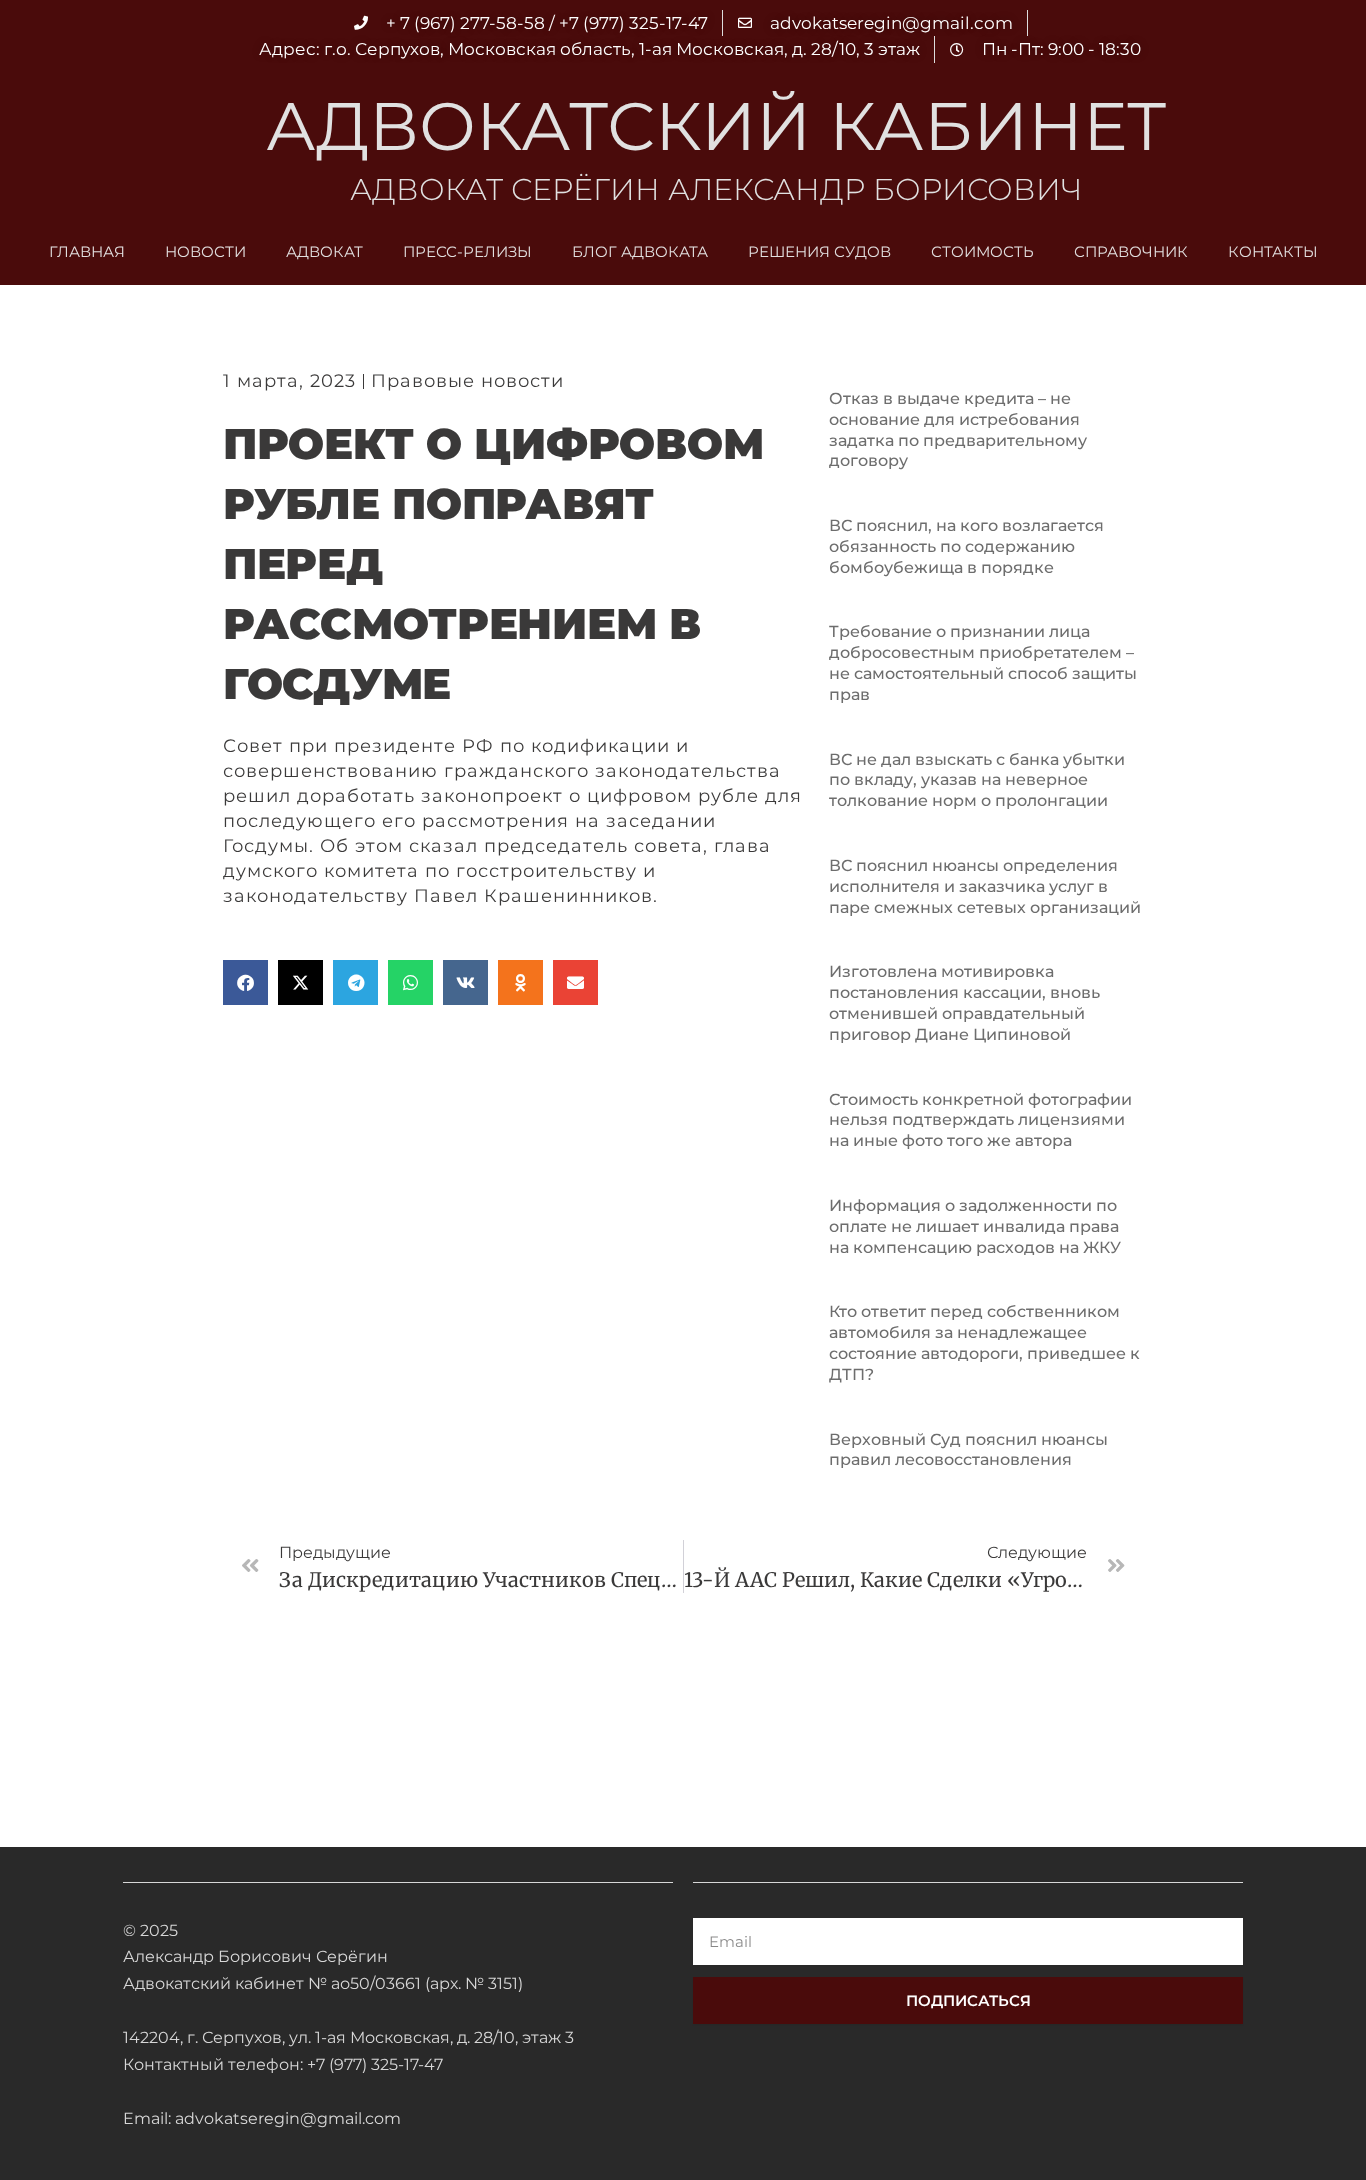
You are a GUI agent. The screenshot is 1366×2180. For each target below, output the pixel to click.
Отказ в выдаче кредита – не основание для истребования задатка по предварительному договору (958, 429)
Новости (205, 251)
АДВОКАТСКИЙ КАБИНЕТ (716, 126)
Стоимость (982, 251)
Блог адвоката (640, 251)
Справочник (1131, 251)
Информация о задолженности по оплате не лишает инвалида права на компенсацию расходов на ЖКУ (975, 1226)
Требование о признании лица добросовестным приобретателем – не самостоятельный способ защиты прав (983, 662)
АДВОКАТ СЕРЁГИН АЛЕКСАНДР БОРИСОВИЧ (716, 189)
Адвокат (324, 251)
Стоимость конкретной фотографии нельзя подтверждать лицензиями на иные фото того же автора (980, 1120)
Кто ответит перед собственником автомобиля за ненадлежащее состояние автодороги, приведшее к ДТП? (984, 1342)
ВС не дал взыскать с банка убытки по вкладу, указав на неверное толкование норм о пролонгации (977, 780)
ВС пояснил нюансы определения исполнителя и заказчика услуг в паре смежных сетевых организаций (985, 886)
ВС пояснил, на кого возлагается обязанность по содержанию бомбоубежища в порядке (966, 546)
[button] (245, 982)
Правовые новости (467, 381)
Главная (87, 251)
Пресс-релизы (467, 251)
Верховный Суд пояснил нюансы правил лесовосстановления (968, 1450)
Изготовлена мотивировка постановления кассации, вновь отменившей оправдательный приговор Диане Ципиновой (964, 1002)
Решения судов (819, 251)
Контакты (1273, 251)
